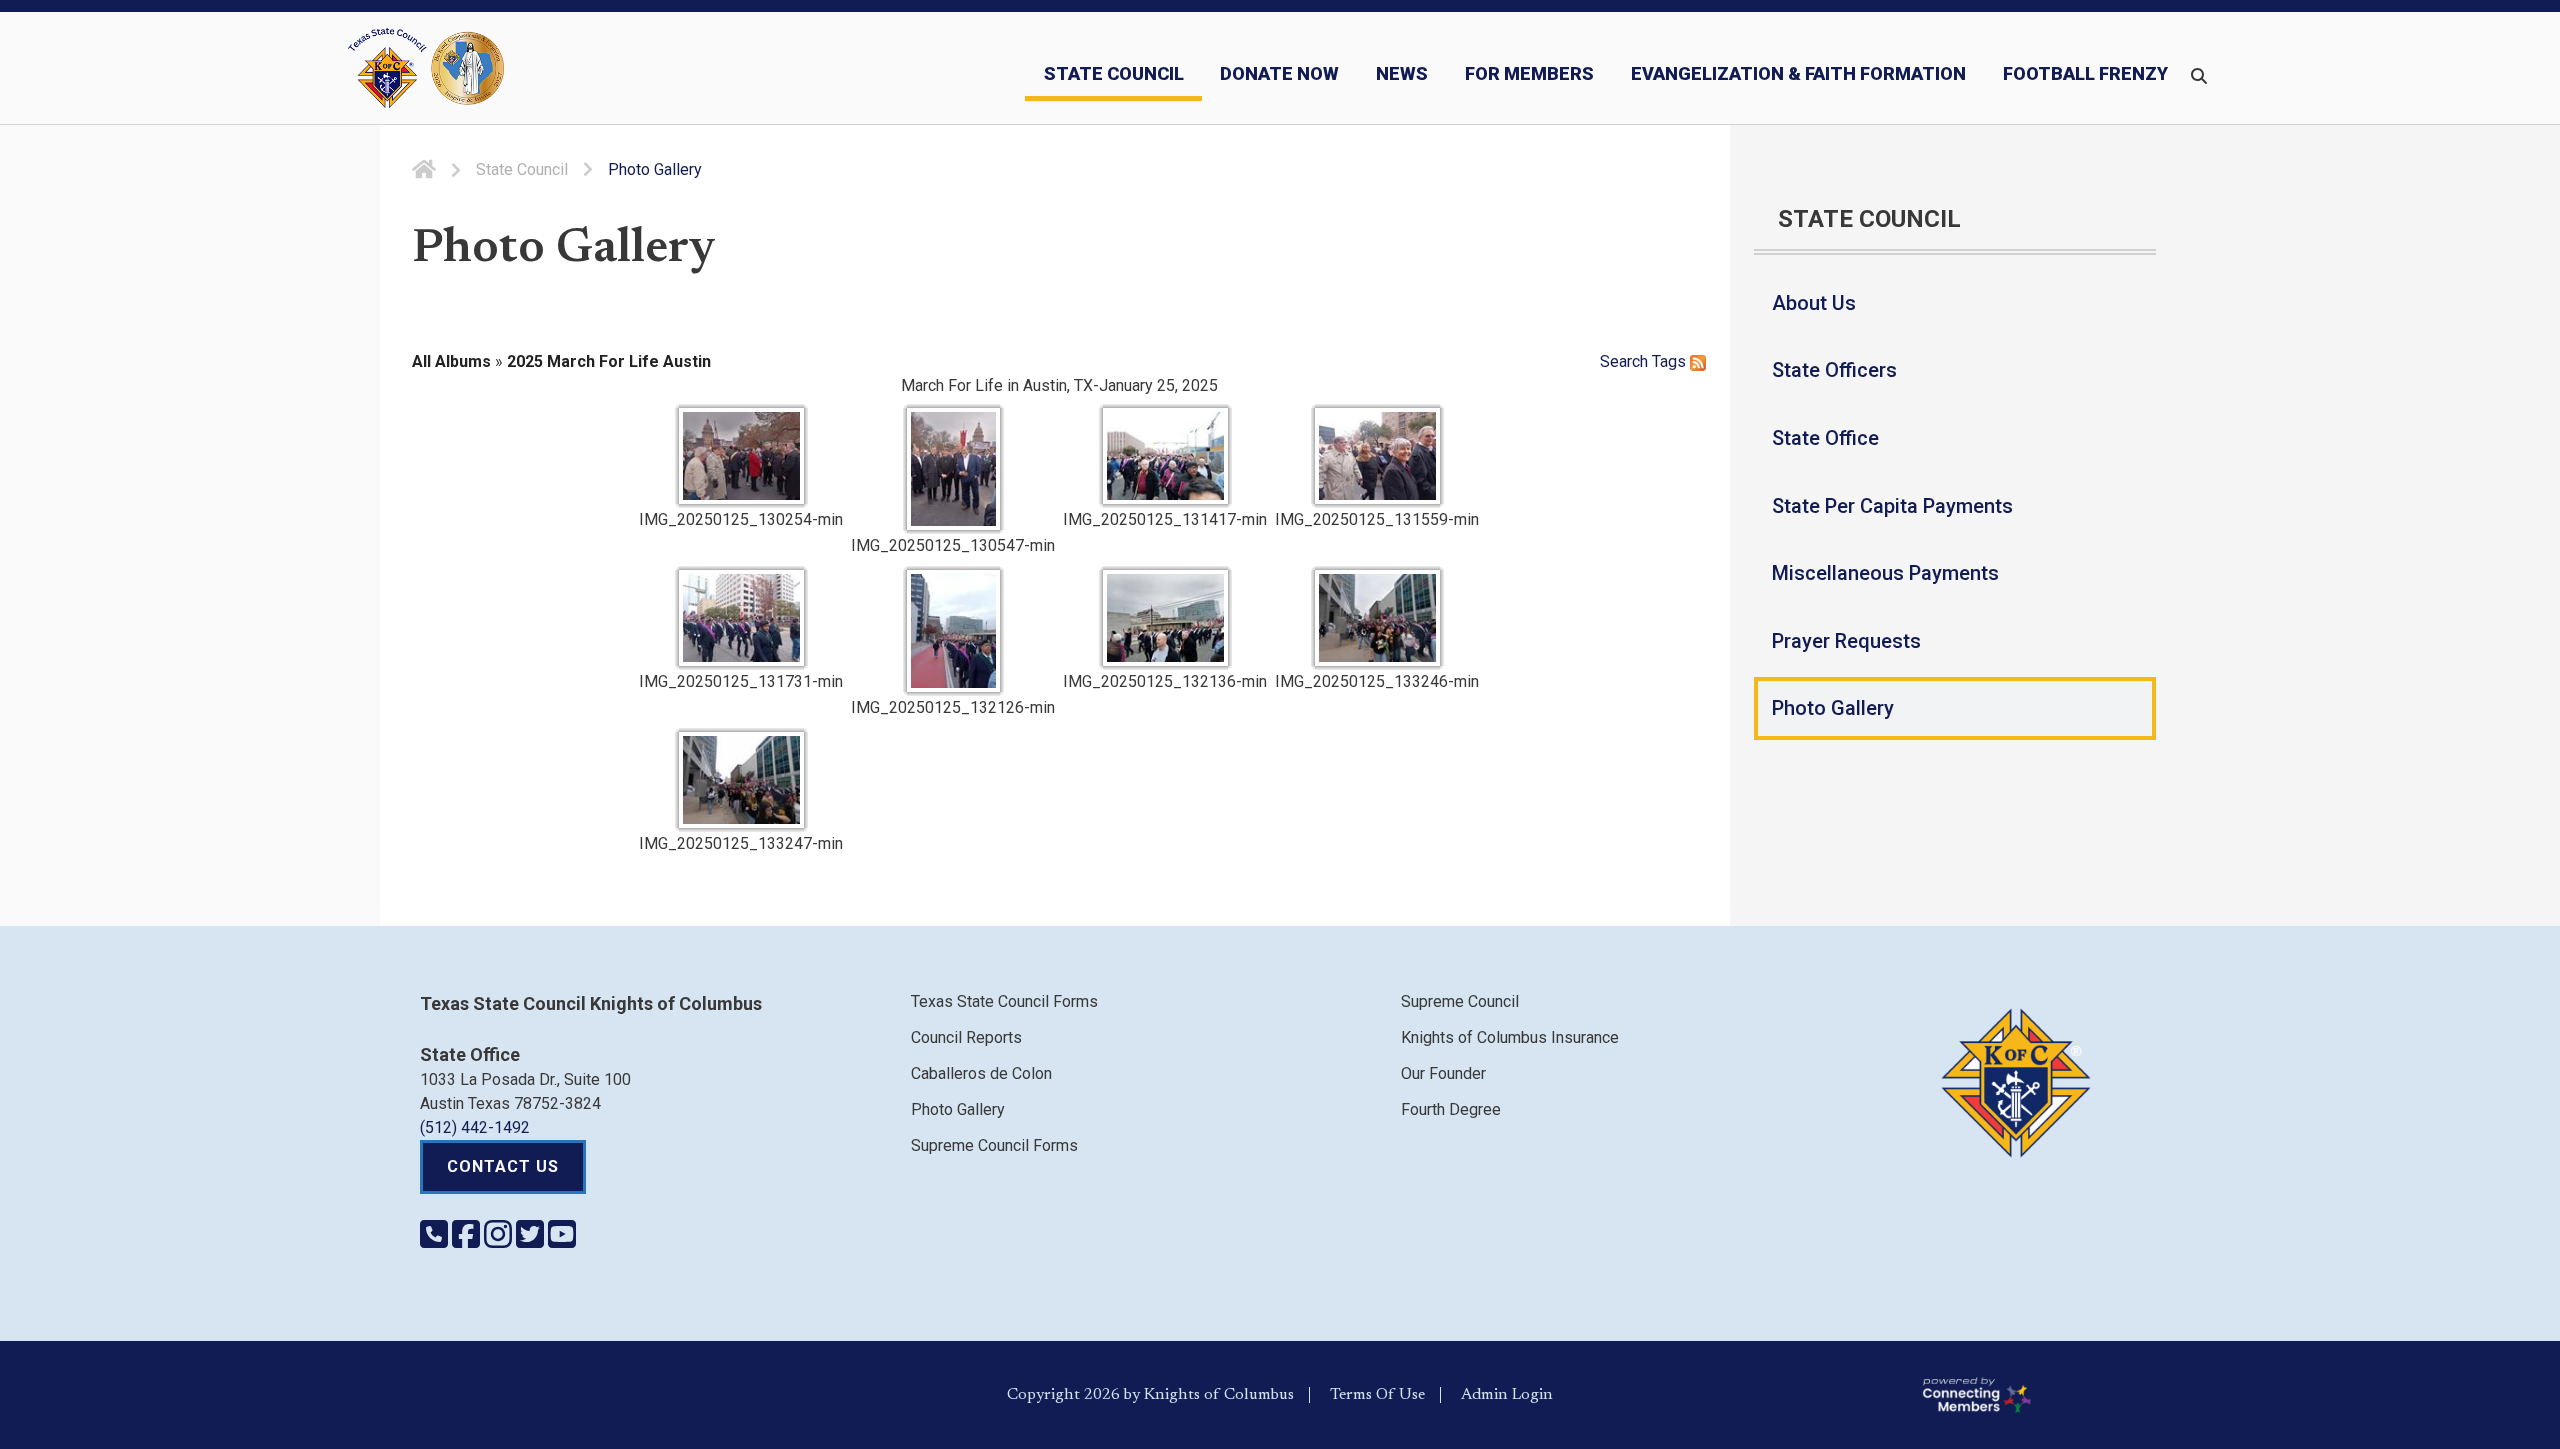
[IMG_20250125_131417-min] (1165, 456)
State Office (1825, 438)
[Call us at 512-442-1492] (436, 1240)
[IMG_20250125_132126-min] (953, 631)
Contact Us (503, 1166)
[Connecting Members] (2232, 1395)
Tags (1669, 361)
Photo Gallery (1833, 708)
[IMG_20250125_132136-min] (1165, 618)
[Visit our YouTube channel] (562, 1240)
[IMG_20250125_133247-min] (741, 780)
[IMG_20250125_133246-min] (1377, 618)
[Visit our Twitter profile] (532, 1240)
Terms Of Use (1377, 1395)
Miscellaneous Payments (1885, 573)
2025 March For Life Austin (609, 361)
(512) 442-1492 (475, 1127)
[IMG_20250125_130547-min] (953, 469)
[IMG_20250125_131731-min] (741, 618)
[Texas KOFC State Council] (426, 68)
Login (1532, 1395)
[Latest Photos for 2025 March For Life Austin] (1698, 361)
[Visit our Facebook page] (468, 1240)
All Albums (451, 361)
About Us (1814, 303)
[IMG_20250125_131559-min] (1377, 456)
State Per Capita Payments (1892, 506)
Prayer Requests (1846, 641)
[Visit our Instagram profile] (500, 1240)
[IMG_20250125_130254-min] (741, 456)
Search (1624, 361)
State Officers (1834, 370)
